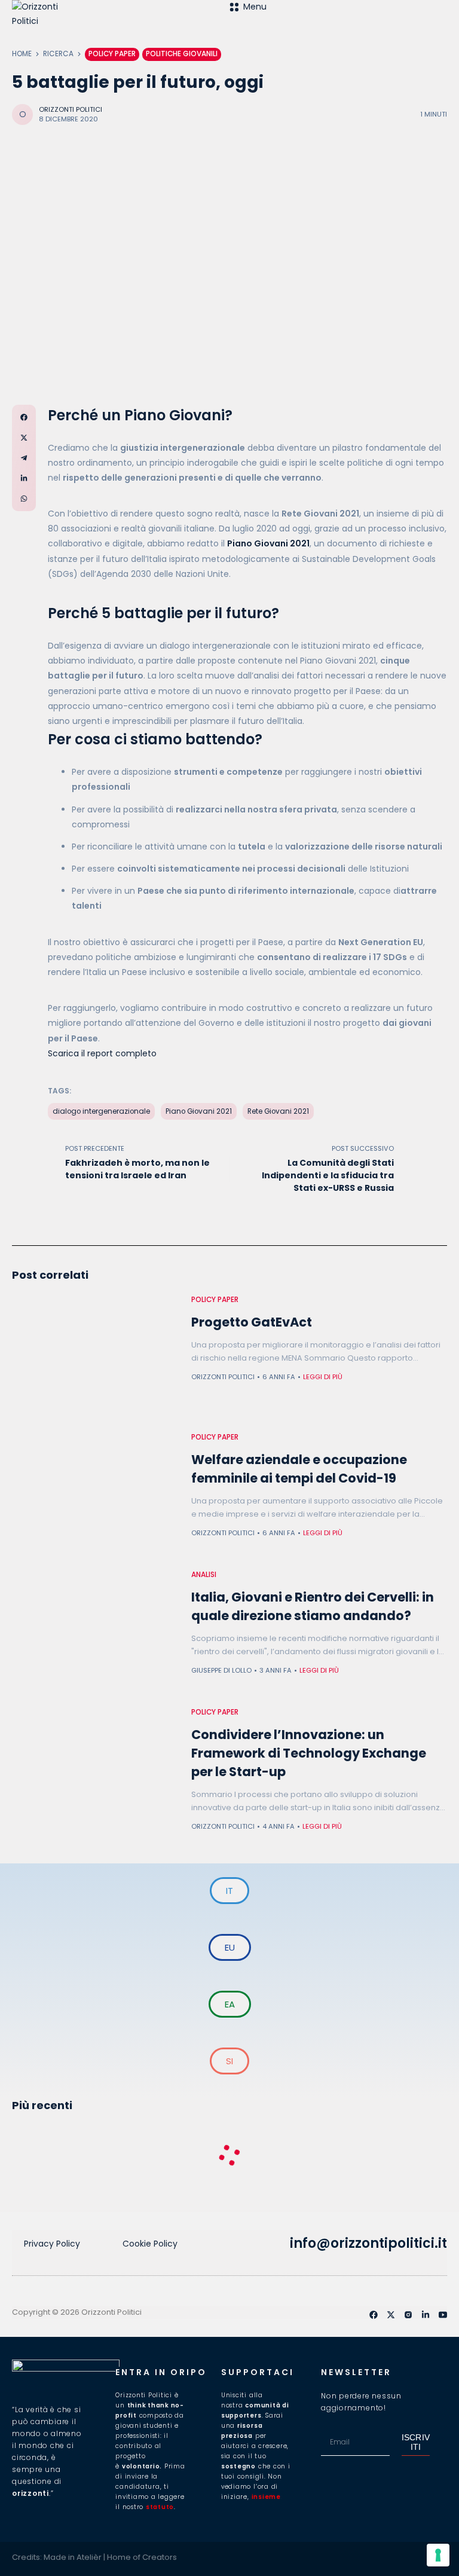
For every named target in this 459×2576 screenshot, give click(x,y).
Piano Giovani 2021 (199, 1111)
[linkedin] (426, 2315)
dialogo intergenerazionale (101, 1111)
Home (22, 54)
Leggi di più (323, 1377)
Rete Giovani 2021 (278, 1111)
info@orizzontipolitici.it (368, 2243)
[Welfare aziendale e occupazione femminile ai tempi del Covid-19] (96, 1495)
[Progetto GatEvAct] (96, 1358)
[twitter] (391, 2315)
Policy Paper (112, 54)
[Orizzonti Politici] (121, 24)
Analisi (204, 1575)
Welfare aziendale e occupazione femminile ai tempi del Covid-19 (299, 1469)
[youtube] (443, 2315)
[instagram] (408, 2315)
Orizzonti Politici (71, 109)
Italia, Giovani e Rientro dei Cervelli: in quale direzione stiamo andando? (313, 1606)
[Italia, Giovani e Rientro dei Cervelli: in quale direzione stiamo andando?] (96, 1633)
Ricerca (58, 54)
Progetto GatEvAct (252, 1322)
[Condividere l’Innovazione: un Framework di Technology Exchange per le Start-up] (96, 1770)
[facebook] (374, 2315)
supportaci (258, 2372)
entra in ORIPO (161, 2372)
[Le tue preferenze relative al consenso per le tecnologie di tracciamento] (438, 2555)
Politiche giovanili (182, 54)
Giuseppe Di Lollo (221, 1670)
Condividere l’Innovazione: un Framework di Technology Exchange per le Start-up (309, 1753)
